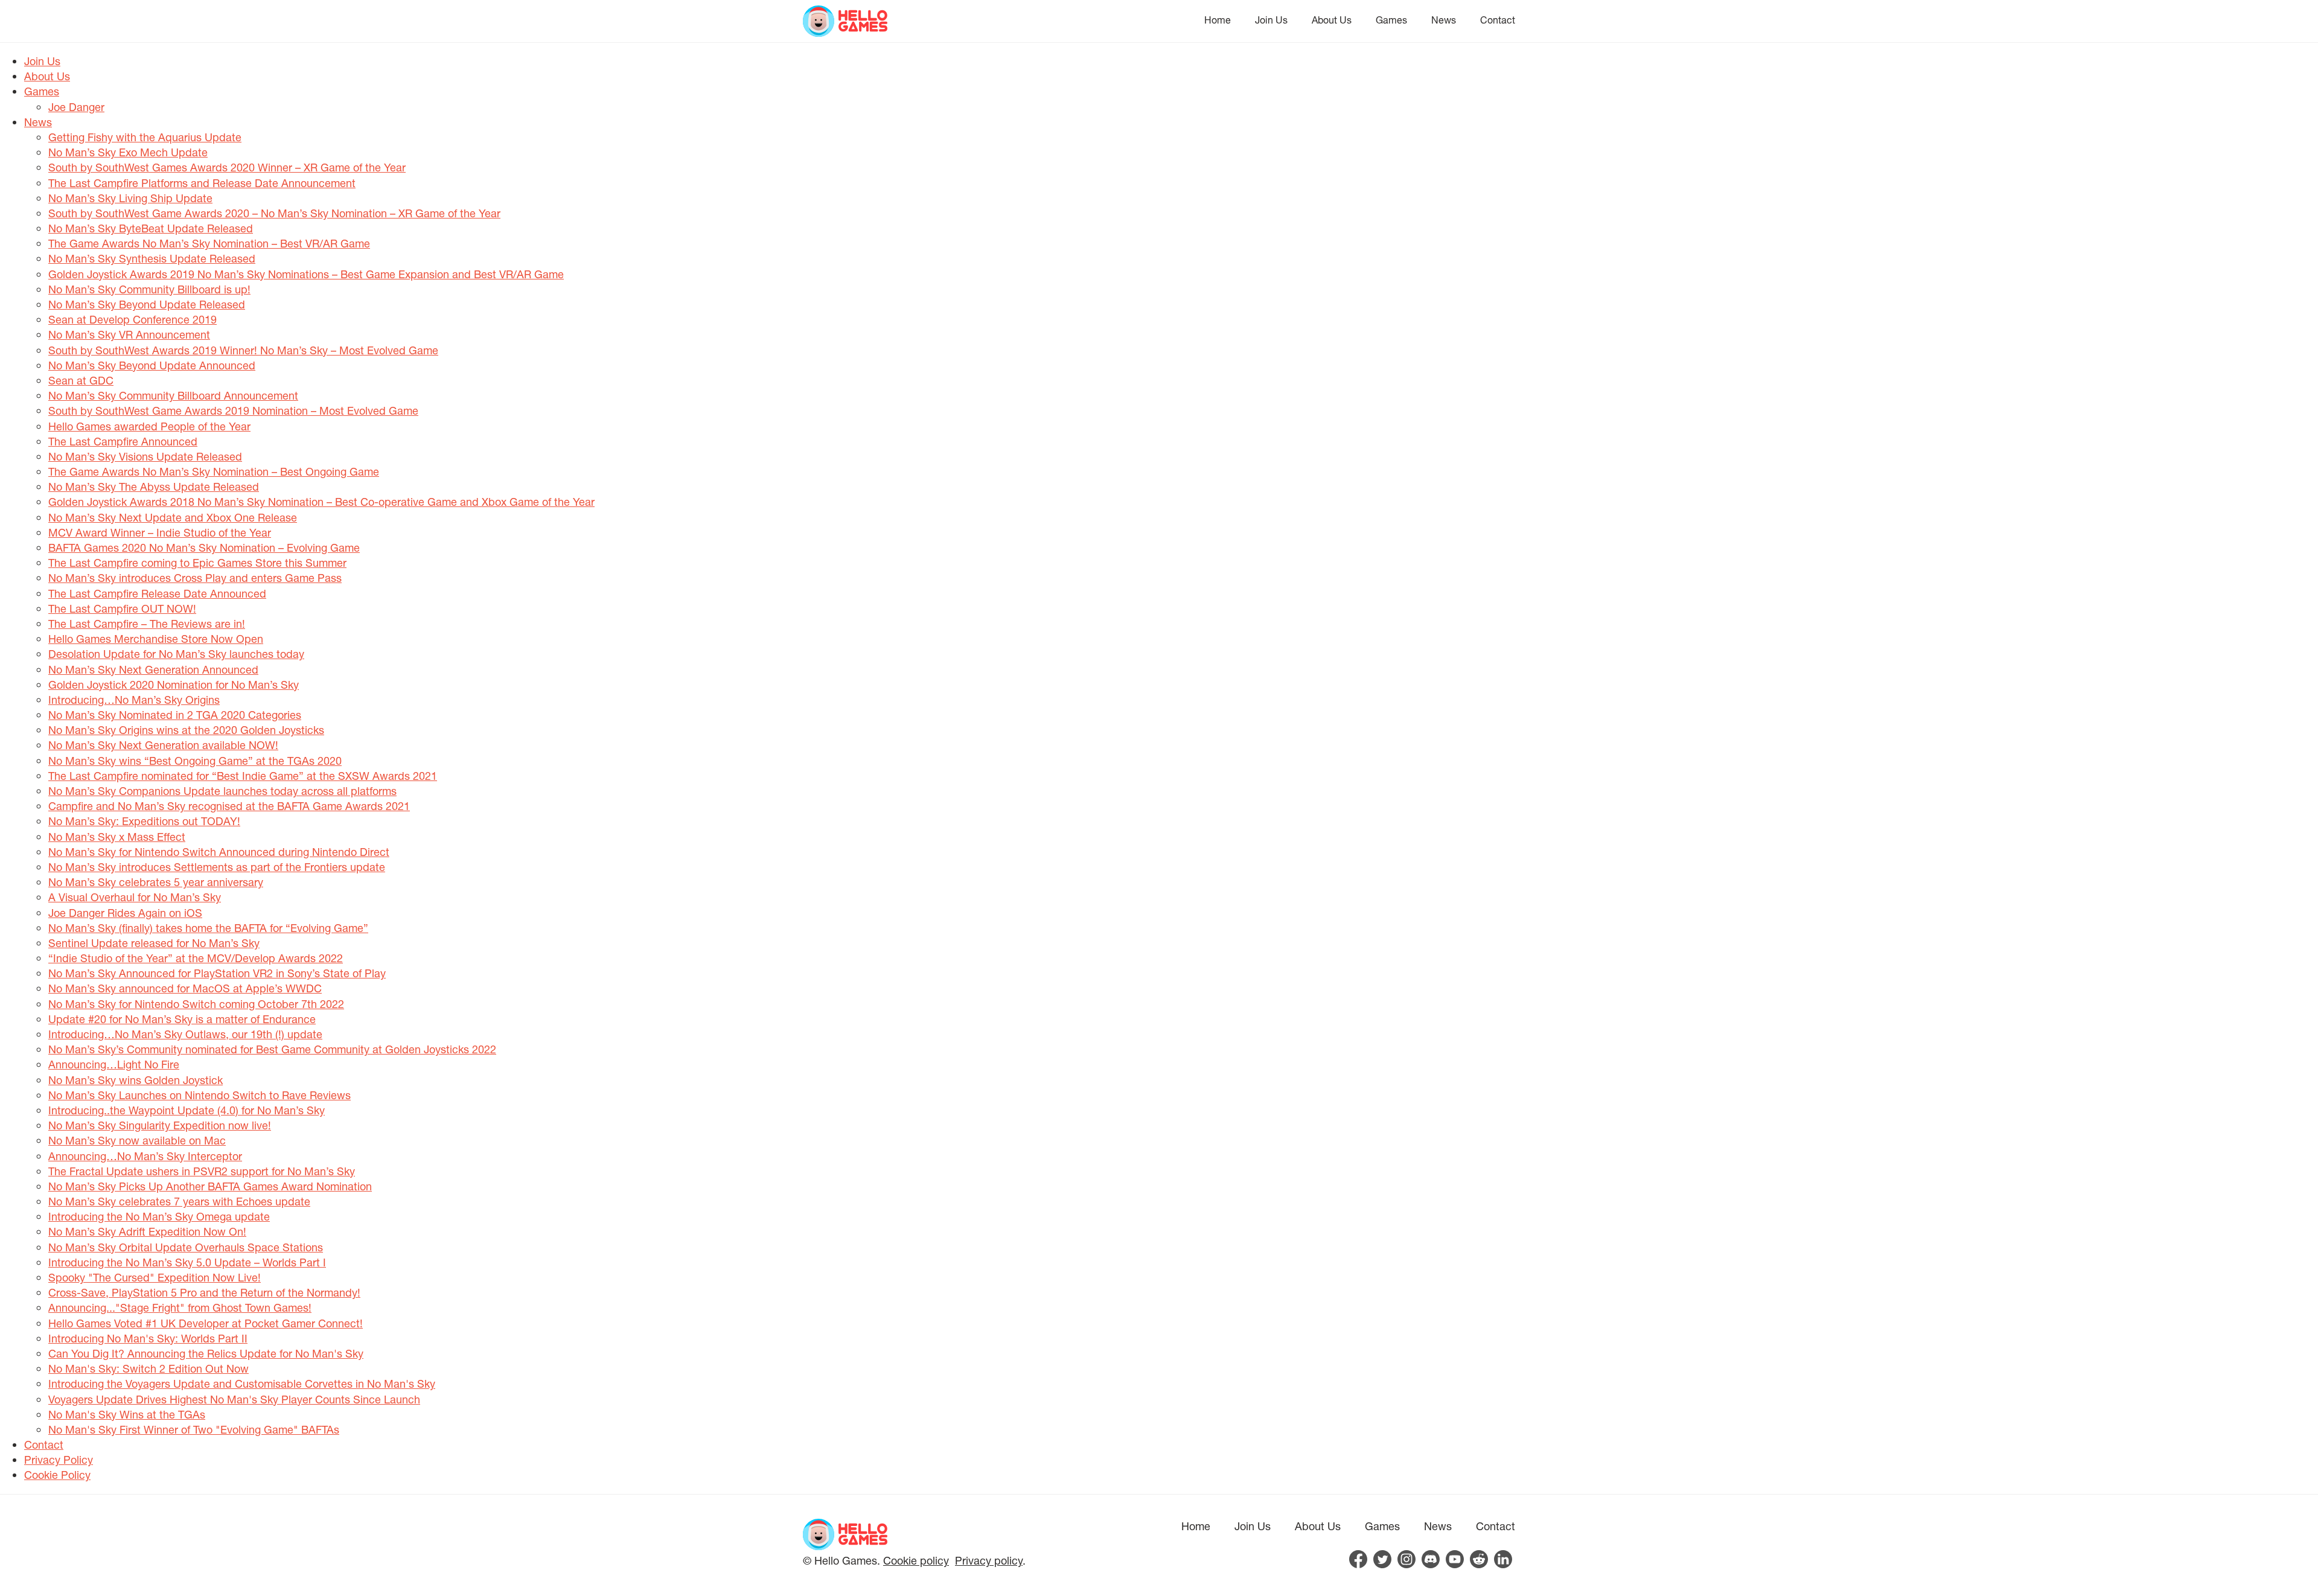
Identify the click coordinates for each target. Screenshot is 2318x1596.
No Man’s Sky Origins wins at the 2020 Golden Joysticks (186, 730)
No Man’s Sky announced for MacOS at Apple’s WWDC (185, 988)
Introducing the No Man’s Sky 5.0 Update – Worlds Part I (187, 1262)
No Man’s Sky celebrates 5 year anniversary (156, 882)
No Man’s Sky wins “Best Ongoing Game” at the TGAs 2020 (195, 761)
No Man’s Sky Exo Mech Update (128, 152)
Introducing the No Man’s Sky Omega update (159, 1216)
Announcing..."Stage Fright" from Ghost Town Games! (180, 1307)
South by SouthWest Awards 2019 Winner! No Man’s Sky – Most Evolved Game (243, 350)
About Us (1332, 20)
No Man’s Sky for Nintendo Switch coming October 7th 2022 (196, 1004)
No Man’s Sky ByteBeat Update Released (151, 228)
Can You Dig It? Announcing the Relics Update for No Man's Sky (206, 1353)
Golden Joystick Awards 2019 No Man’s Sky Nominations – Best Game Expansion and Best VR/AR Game (306, 274)
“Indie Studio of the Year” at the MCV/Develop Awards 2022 (196, 958)
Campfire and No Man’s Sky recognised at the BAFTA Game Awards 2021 (229, 806)
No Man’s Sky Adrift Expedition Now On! (147, 1231)
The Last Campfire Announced (123, 441)
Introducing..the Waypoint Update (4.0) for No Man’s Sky (187, 1110)
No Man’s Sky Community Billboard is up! (149, 289)
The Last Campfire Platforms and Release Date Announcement (202, 183)
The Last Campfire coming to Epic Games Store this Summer (197, 563)
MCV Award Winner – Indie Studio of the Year (160, 532)
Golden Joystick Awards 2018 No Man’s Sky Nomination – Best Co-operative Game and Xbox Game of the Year (321, 502)
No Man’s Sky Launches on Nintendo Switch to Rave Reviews (200, 1095)
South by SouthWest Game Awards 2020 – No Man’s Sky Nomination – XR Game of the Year (274, 213)
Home (1218, 20)
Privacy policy (989, 1560)
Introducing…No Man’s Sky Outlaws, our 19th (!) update (185, 1034)
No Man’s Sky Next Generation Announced (153, 669)
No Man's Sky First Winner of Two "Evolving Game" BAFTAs (194, 1429)
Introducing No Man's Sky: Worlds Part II (148, 1338)
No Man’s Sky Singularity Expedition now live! (160, 1125)
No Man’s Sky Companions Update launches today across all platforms (222, 791)
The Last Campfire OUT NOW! (122, 608)
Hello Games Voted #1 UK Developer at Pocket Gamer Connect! (206, 1323)
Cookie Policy (57, 1475)
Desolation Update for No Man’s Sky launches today (176, 654)
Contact (1498, 20)
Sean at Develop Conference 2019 (133, 319)
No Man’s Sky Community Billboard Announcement (173, 395)
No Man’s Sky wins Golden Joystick (136, 1080)
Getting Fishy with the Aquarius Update (145, 137)
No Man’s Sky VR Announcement (129, 334)
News (1444, 20)
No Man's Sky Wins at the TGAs (127, 1414)
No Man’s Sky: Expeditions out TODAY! (144, 821)
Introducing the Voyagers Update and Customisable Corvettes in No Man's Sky (242, 1384)
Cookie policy (916, 1560)
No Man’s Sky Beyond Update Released (147, 304)
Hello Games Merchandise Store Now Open (156, 639)
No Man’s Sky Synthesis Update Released (152, 258)
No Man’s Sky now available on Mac (137, 1140)
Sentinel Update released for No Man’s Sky (154, 943)
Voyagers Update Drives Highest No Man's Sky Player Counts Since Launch (234, 1399)
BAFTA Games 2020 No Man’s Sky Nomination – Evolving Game (204, 547)
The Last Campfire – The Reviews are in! (147, 624)
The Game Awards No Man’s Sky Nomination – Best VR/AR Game (209, 243)
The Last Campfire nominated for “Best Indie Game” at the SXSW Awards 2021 (243, 776)
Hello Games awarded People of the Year (149, 426)
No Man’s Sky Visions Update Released (145, 456)
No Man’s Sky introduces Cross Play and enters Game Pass (195, 578)
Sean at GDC (81, 380)
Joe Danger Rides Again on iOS (125, 913)
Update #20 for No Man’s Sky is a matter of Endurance (182, 1019)
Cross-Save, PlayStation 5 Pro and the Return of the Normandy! (204, 1292)
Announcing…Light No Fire (114, 1064)
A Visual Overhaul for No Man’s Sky (135, 897)
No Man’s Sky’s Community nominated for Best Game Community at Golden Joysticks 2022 (272, 1049)
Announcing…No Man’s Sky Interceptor (145, 1156)
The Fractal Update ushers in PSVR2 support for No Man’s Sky (202, 1171)
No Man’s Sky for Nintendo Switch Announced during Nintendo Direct (219, 852)
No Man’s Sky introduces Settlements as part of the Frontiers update (217, 867)
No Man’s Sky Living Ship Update (130, 198)
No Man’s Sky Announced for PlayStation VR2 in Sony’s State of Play (217, 973)
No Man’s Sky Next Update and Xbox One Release (173, 517)
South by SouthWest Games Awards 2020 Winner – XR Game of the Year (227, 167)
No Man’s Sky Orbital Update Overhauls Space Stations (186, 1247)
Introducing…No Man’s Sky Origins (134, 700)
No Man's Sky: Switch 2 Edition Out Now (148, 1368)
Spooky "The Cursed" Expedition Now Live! (155, 1277)
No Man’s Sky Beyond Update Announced (152, 365)
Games (1391, 20)
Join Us (1271, 20)
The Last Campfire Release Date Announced (157, 593)
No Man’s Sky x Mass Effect (117, 837)
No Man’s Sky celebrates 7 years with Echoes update (179, 1201)
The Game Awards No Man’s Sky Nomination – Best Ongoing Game (214, 471)
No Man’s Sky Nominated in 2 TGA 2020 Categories (175, 715)
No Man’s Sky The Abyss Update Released (154, 487)
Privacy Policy (59, 1460)
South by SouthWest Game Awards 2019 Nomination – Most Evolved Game (233, 410)
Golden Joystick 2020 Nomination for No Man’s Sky (174, 685)
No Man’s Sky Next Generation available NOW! (163, 745)
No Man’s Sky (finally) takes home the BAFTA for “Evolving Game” (208, 928)
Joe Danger (76, 107)
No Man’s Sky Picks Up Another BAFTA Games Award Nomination (210, 1186)
